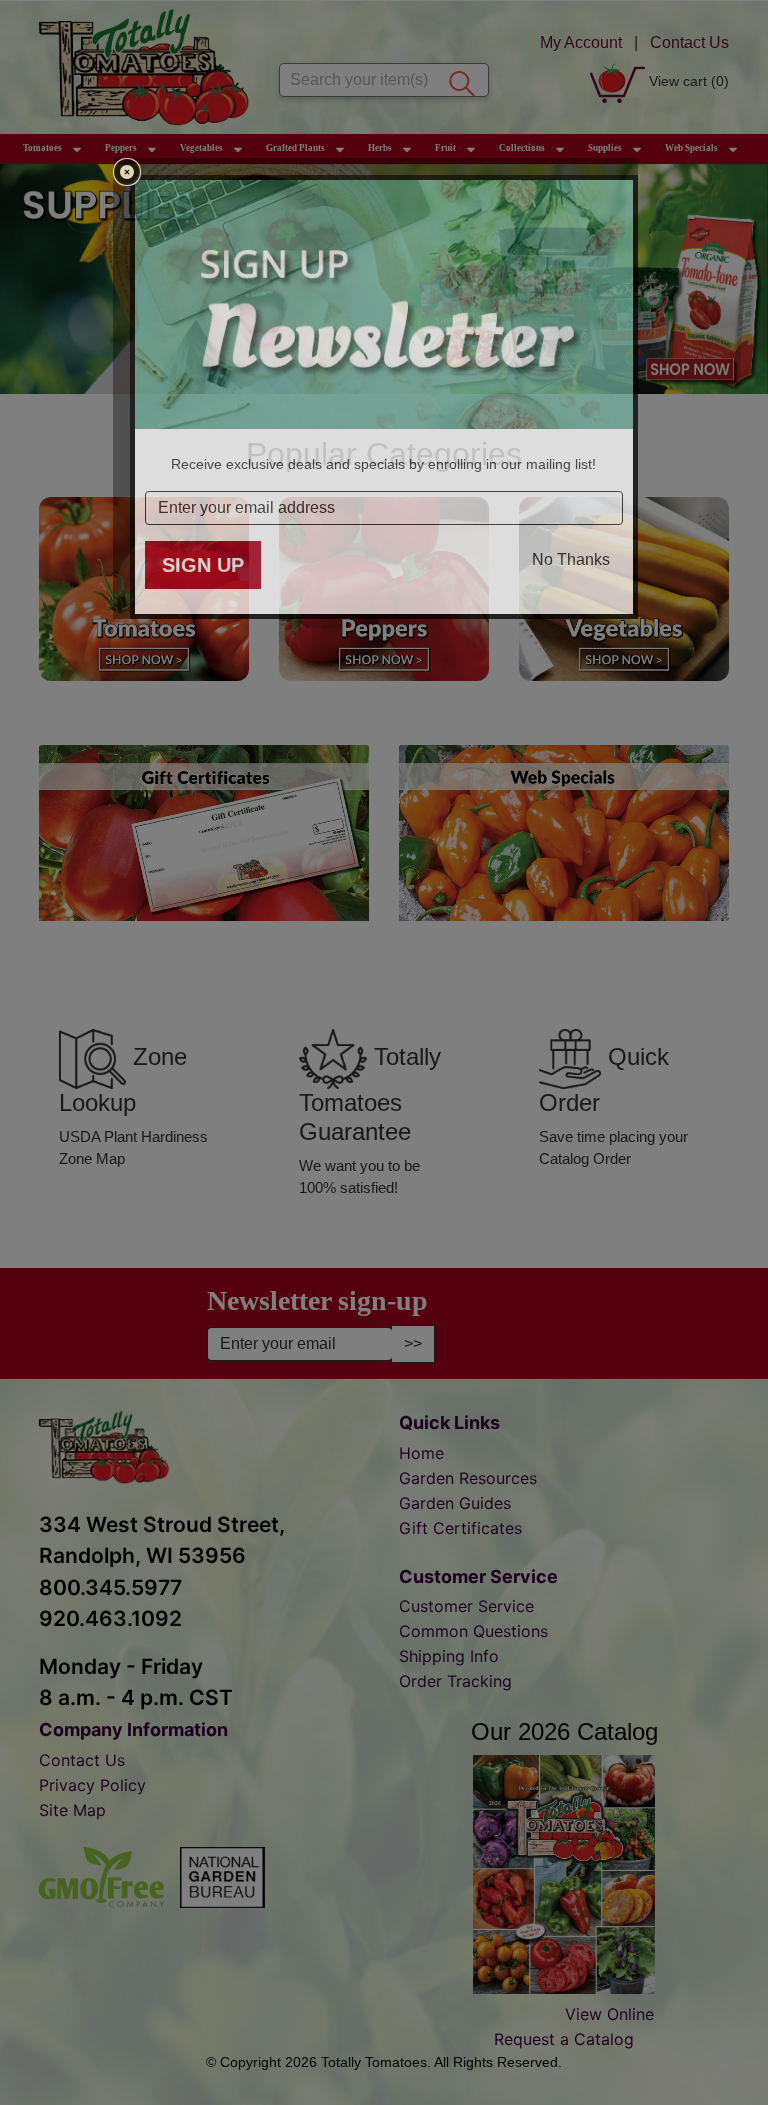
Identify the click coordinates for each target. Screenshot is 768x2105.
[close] (127, 172)
